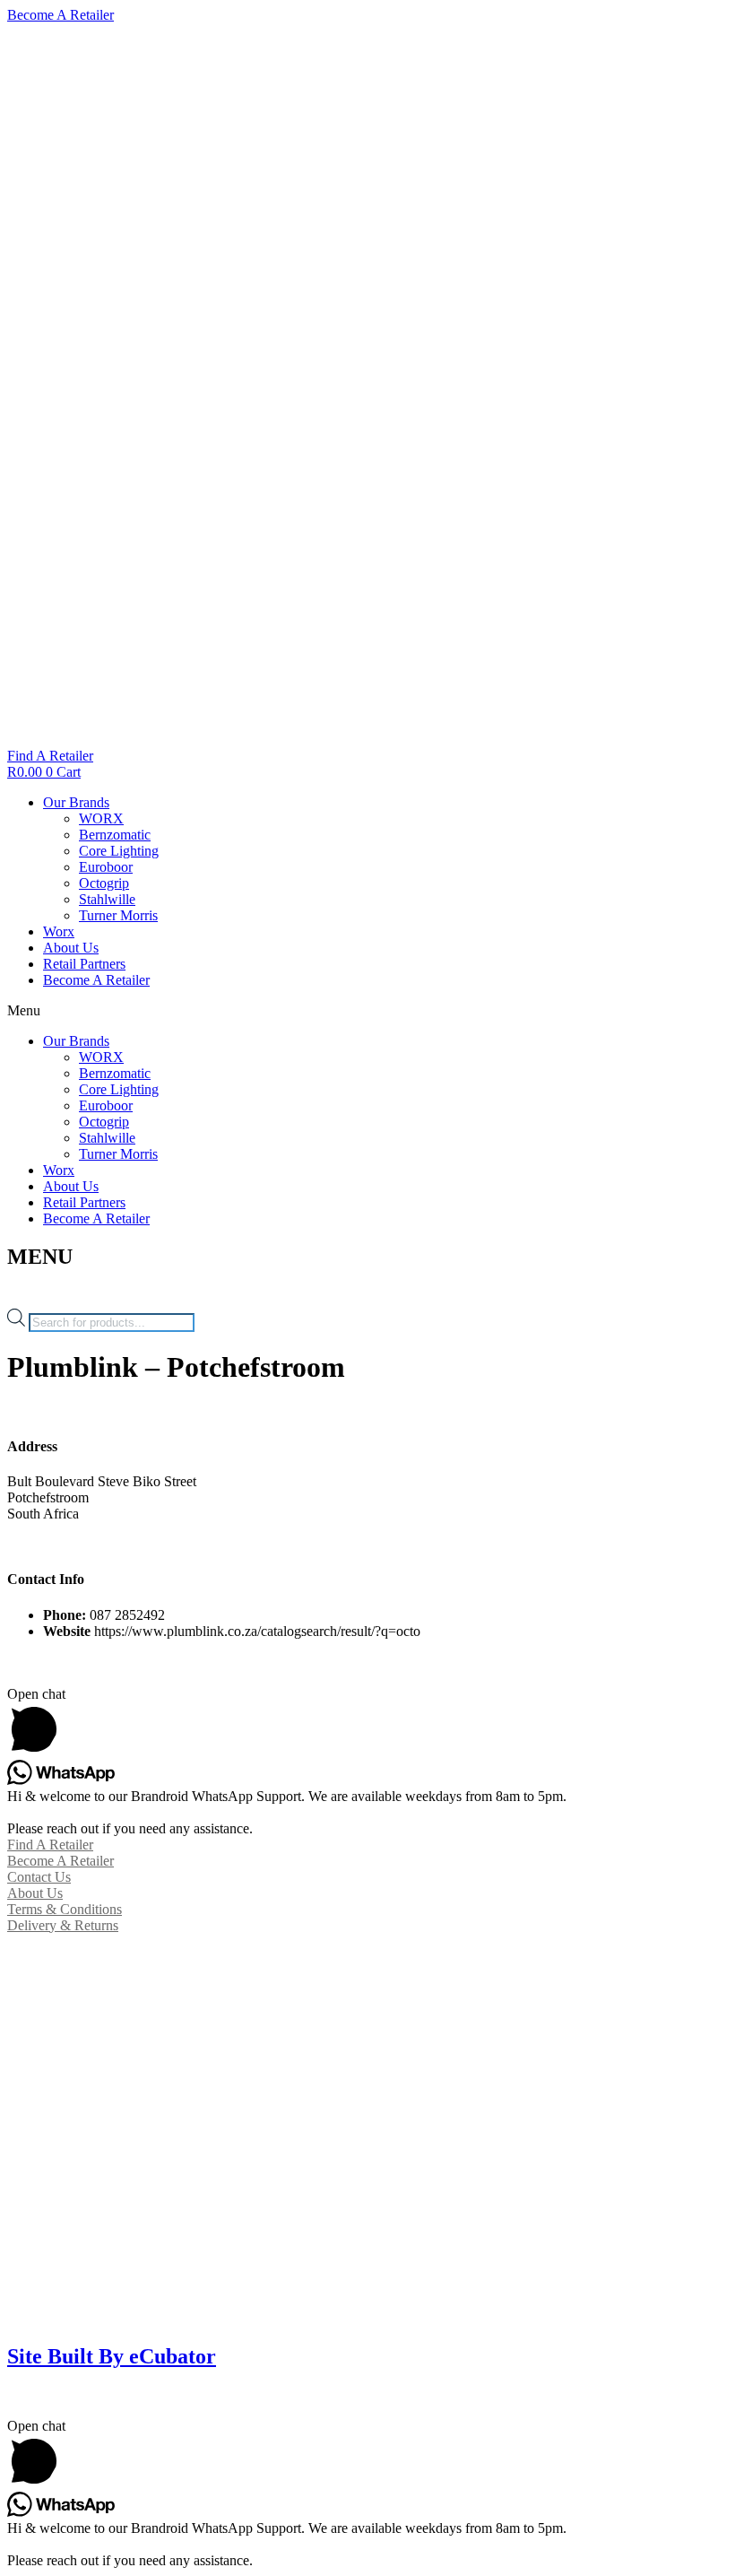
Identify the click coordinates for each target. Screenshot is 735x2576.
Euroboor (106, 867)
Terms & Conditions (65, 1909)
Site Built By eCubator (112, 2356)
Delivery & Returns (63, 1925)
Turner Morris (118, 915)
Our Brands (76, 802)
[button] (367, 1011)
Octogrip (104, 883)
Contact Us (39, 1877)
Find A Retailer (50, 1845)
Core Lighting (119, 851)
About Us (71, 948)
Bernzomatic (115, 835)
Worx (59, 931)
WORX (101, 818)
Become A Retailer (96, 980)
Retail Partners (84, 964)
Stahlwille (107, 899)
